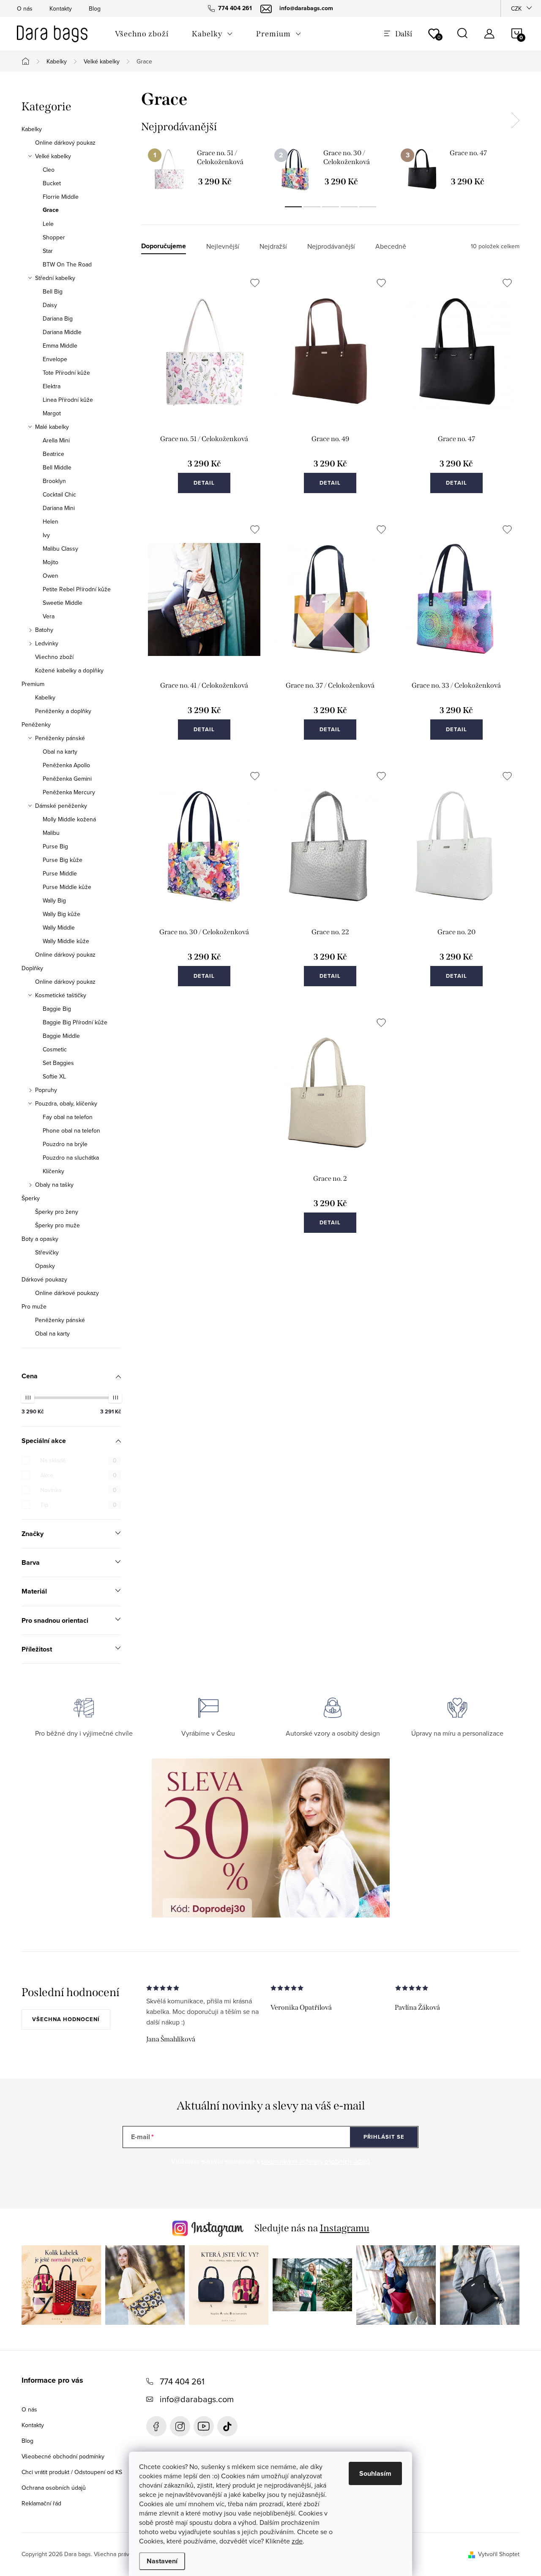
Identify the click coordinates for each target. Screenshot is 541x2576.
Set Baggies (58, 1063)
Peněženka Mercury (69, 792)
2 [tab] (312, 207)
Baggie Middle (61, 1036)
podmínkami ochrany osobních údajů (316, 2161)
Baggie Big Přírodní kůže (75, 1022)
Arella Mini (56, 440)
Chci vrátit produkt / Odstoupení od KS (72, 2472)
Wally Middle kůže (66, 941)
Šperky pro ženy (57, 1212)
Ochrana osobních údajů (54, 2488)
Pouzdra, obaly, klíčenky (66, 1103)
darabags (180, 2426)
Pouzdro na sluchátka (71, 1158)
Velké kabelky (53, 156)
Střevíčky (47, 1252)
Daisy (50, 305)
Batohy (44, 630)
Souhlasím (375, 2473)
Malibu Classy (60, 549)
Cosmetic (55, 1049)
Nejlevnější (223, 246)
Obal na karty (60, 752)
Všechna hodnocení (66, 2019)
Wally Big (54, 900)
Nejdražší (273, 246)
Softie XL (54, 1076)
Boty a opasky (40, 1239)
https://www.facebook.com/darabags (156, 2426)
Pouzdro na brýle (65, 1144)
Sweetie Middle (63, 603)
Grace (51, 210)
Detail (204, 483)
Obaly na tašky (54, 1185)
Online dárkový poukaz (65, 143)
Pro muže (34, 1306)
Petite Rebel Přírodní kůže (77, 589)
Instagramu (345, 2228)
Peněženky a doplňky (63, 711)
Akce (78, 1475)
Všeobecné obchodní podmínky (63, 2456)
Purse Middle (60, 873)
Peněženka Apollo (66, 765)
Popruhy (46, 1090)
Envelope (55, 359)
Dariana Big (58, 318)
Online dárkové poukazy (67, 1293)
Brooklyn (54, 481)
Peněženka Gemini (67, 779)
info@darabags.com (197, 2399)
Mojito (51, 562)
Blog (95, 8)
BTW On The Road (67, 264)
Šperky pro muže (57, 1225)
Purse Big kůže (63, 860)
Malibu (51, 833)
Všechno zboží (54, 657)
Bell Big (53, 291)
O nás (25, 8)
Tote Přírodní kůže (66, 373)
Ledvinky (47, 643)
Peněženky (36, 724)
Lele (48, 224)
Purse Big (55, 846)
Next (515, 121)
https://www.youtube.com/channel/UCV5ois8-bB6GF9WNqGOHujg (204, 2426)
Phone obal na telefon (71, 1130)
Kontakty (61, 8)
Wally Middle (59, 927)
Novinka (78, 1490)
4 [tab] (349, 207)
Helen (51, 521)
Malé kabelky (52, 427)
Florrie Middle (61, 197)
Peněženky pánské (60, 738)
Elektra (52, 386)
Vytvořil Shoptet (499, 2554)
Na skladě (78, 1460)
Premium (33, 684)
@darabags (227, 2426)
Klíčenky (53, 1171)
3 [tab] (331, 207)
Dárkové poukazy (44, 1279)
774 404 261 (182, 2381)
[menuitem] (142, 34)
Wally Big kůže (61, 914)
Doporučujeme (164, 246)
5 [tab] (368, 207)
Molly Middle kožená (69, 819)
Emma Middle (60, 346)
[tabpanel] (204, 169)
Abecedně (391, 246)
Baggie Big (57, 1009)
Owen (51, 576)
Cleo (49, 170)
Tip (78, 1505)
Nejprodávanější (331, 246)
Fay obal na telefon (68, 1117)
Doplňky (32, 968)
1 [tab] (293, 207)
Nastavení (162, 2561)
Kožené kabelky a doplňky (69, 670)
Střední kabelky (55, 278)
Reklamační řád (41, 2503)
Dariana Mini (59, 508)
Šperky (31, 1198)
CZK (516, 8)
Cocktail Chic (59, 494)
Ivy (46, 535)
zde (297, 2541)
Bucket (52, 183)
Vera (49, 616)
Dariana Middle (62, 332)
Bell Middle (57, 467)
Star (48, 251)
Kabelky (32, 129)
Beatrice (53, 454)
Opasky (45, 1266)
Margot (52, 413)
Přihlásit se (384, 2137)
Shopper (54, 237)
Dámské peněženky (61, 806)
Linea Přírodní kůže (68, 400)
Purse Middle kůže (67, 887)
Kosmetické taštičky (61, 995)
